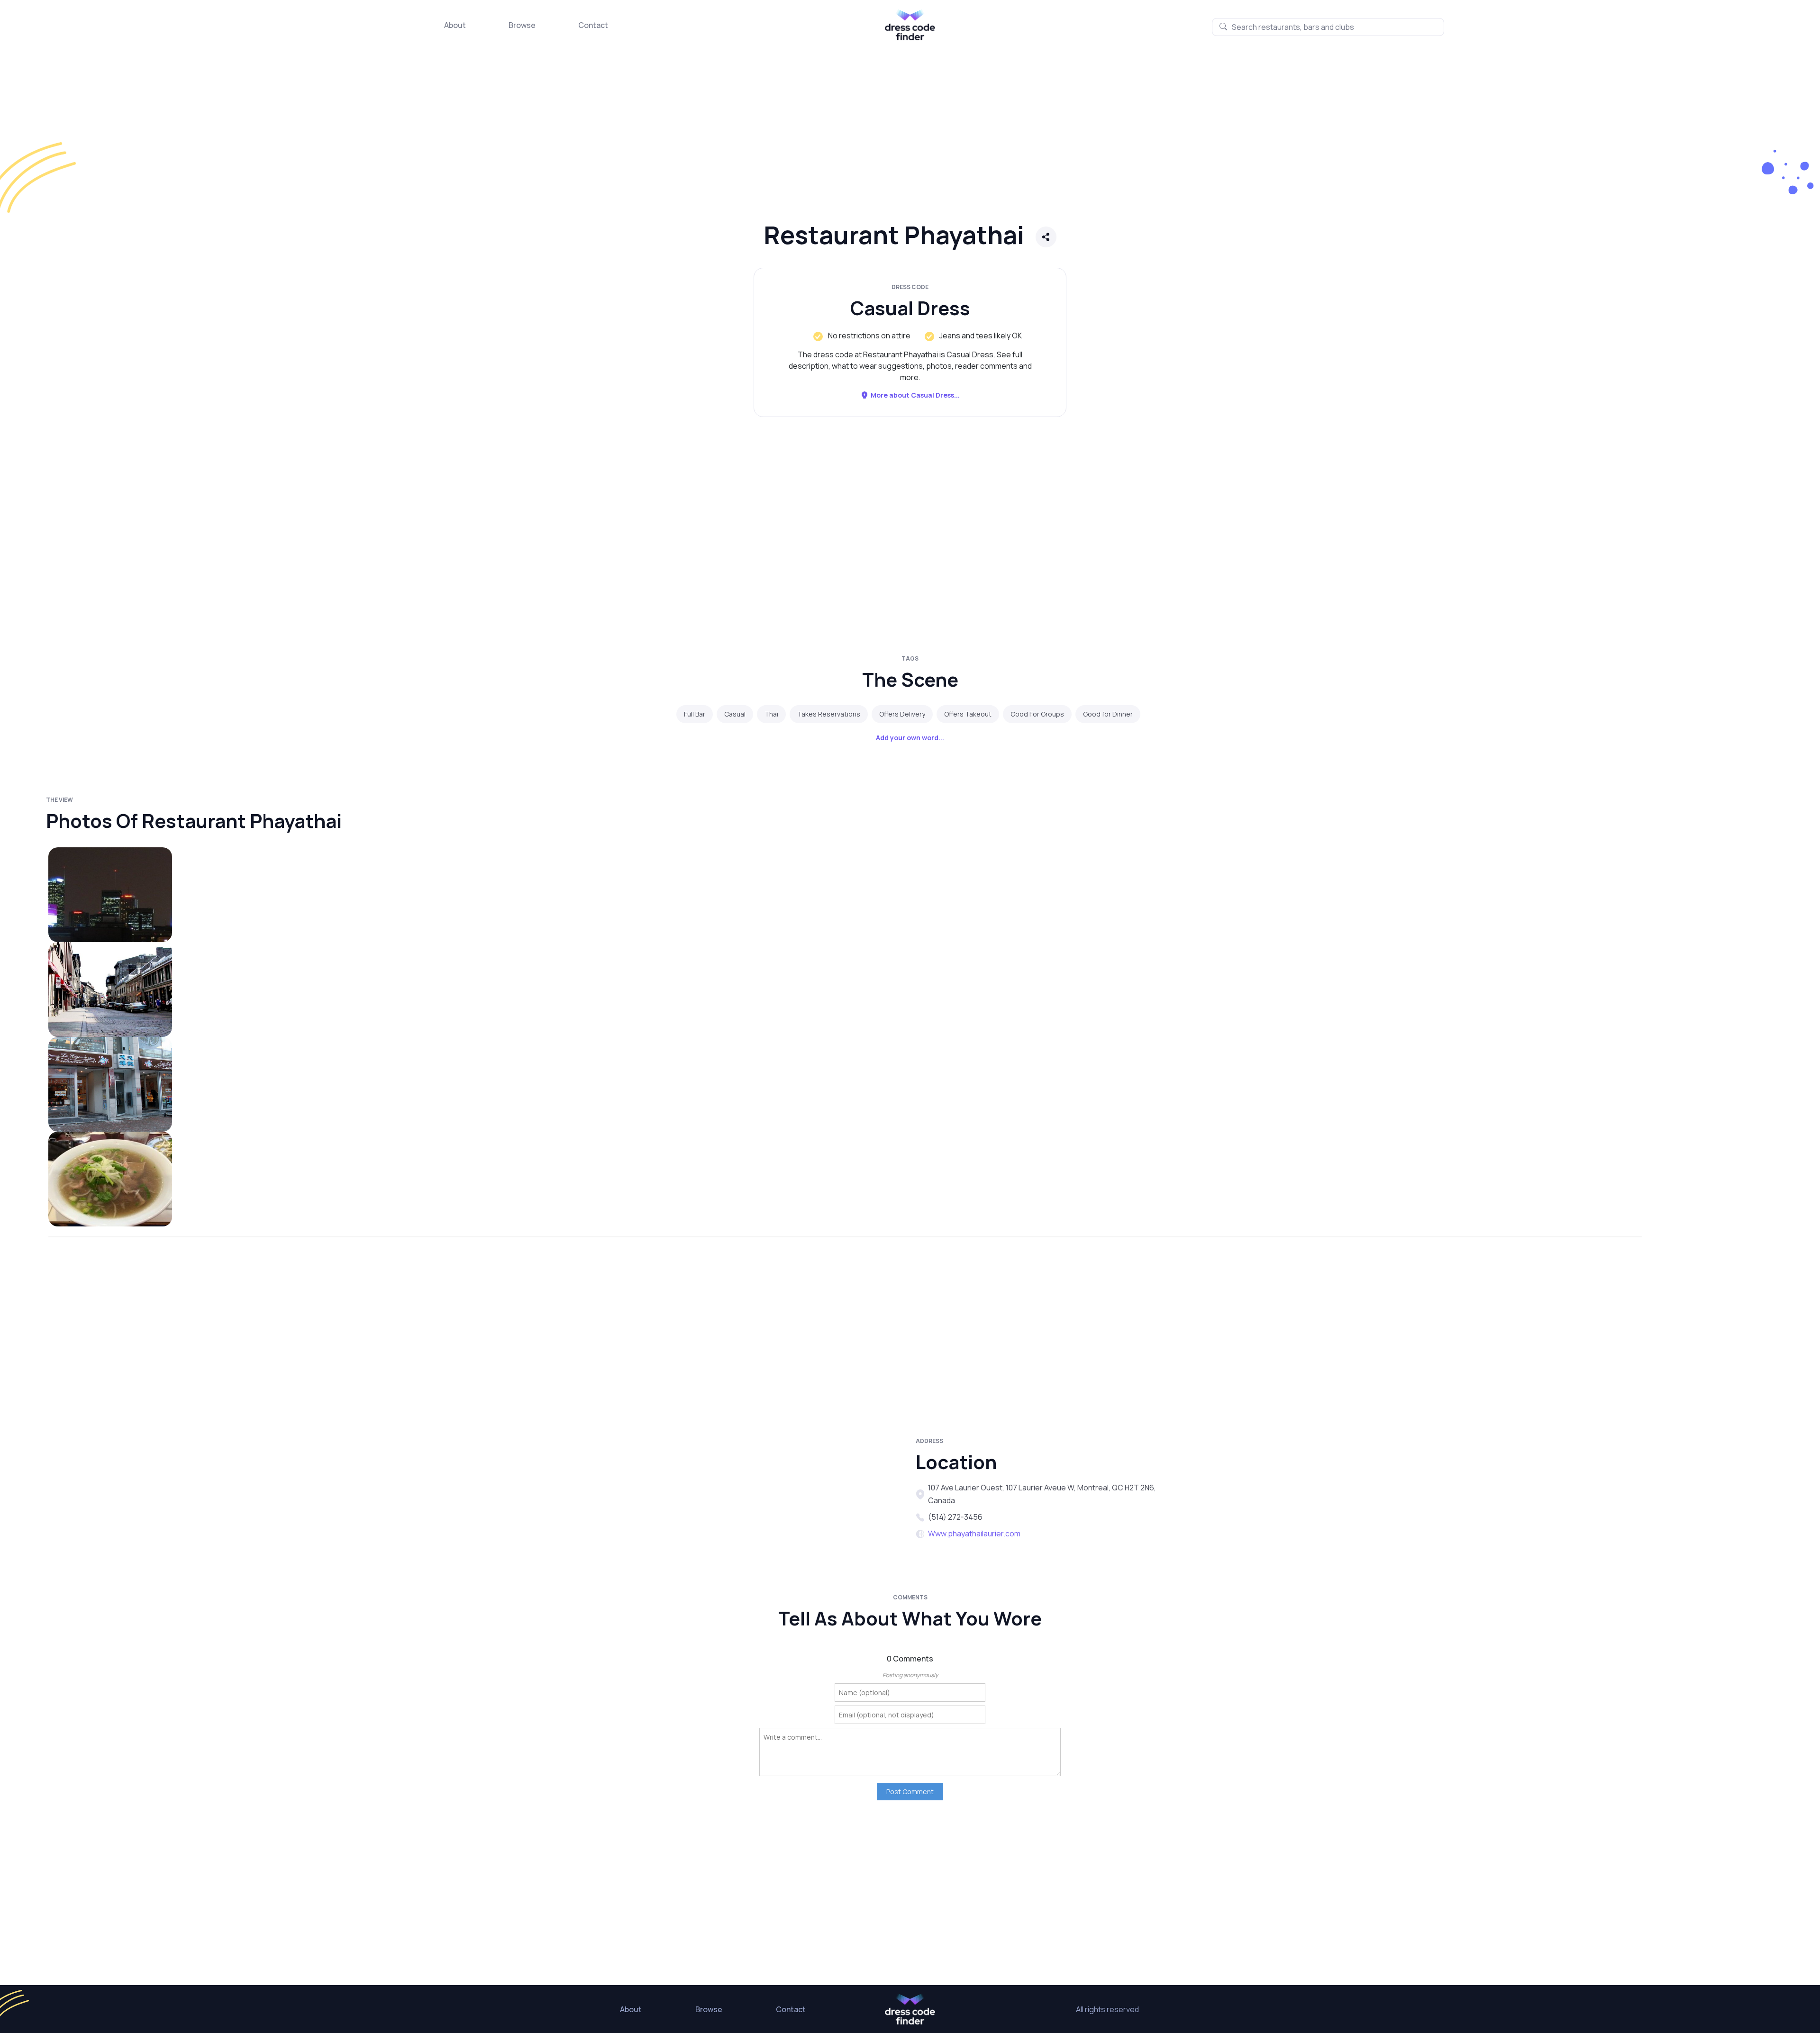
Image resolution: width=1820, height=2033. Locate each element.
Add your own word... (910, 738)
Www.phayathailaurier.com (974, 1534)
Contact (593, 25)
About (455, 25)
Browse (522, 25)
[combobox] (1328, 27)
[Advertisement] (284, 140)
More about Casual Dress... (915, 395)
